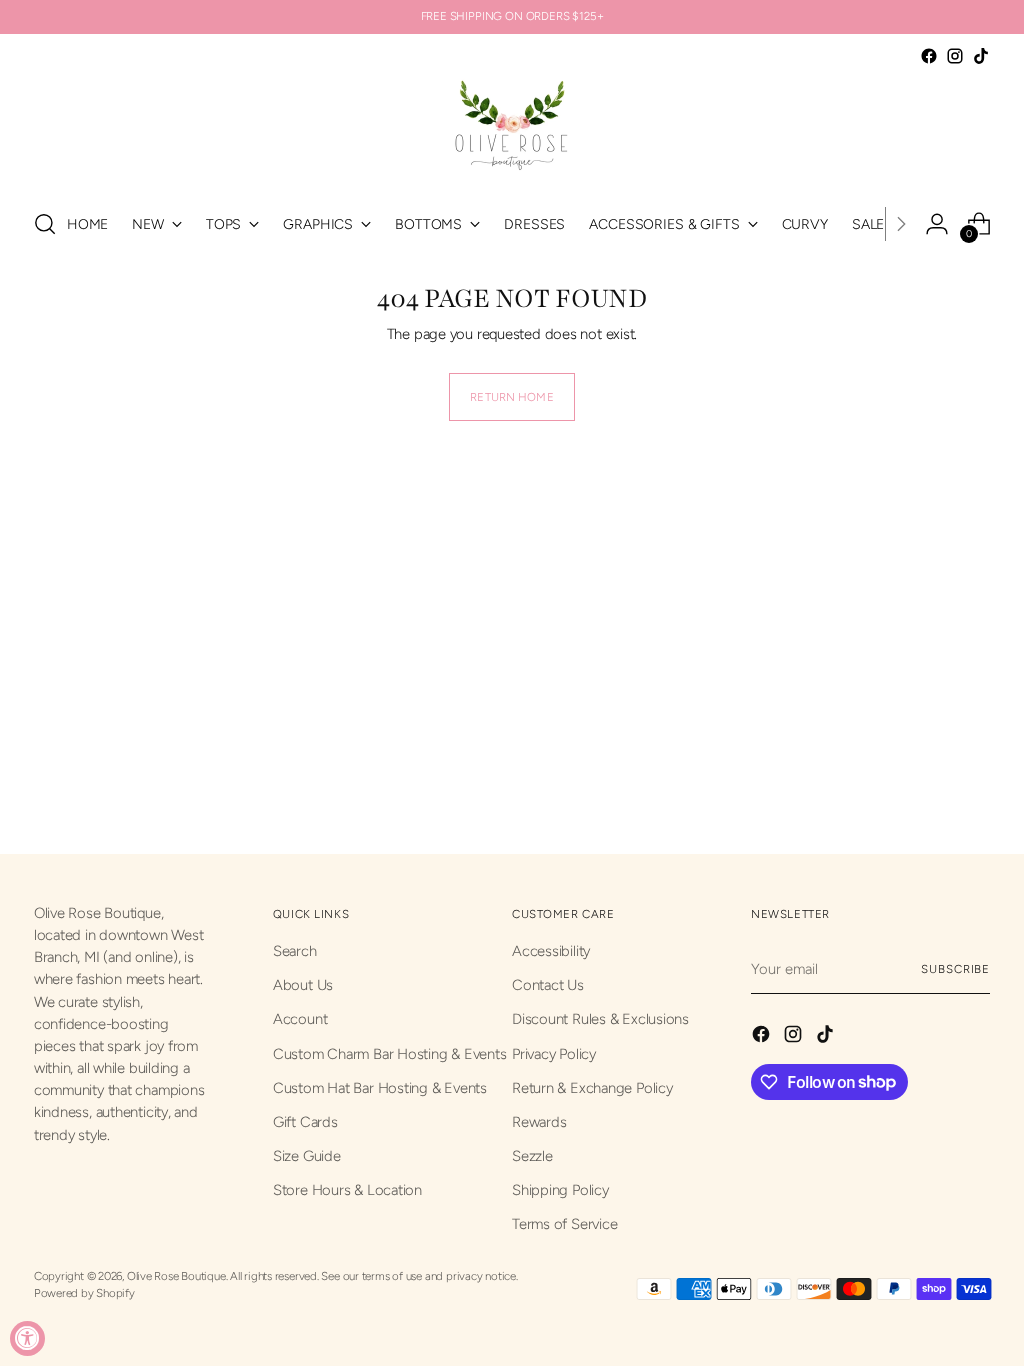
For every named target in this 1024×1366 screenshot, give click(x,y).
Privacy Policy (554, 1054)
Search (295, 951)
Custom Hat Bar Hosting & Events (380, 1088)
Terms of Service (564, 1224)
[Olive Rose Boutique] (512, 130)
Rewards (539, 1122)
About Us (303, 985)
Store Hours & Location (347, 1190)
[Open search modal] (45, 224)
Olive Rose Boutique (176, 1276)
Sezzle (532, 1156)
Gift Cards (305, 1122)
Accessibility (551, 951)
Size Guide (307, 1156)
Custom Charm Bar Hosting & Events (390, 1054)
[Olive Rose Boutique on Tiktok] (981, 56)
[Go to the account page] (937, 224)
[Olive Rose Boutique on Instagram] (955, 56)
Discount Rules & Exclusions (600, 1019)
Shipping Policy (560, 1190)
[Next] (901, 224)
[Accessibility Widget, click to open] (27, 1338)
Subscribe (955, 969)
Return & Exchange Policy (592, 1088)
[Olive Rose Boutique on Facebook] (929, 56)
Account (300, 1019)
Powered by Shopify (84, 1293)
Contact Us (548, 985)
